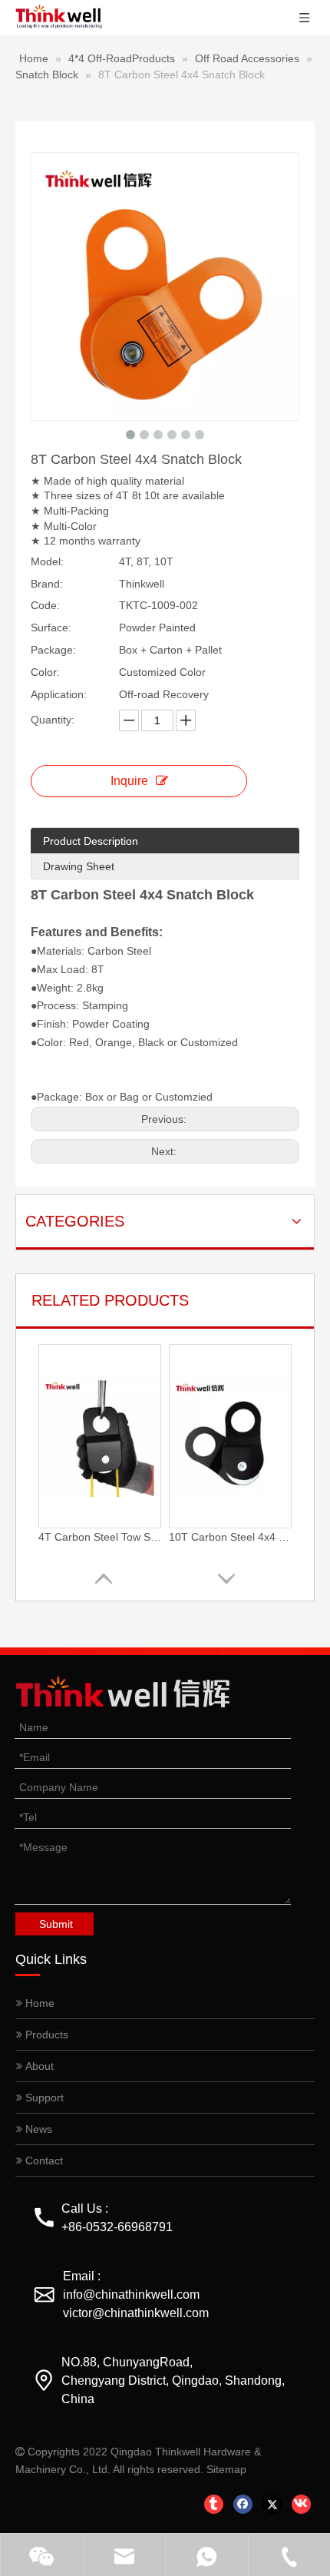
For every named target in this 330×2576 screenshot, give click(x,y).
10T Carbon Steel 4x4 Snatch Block (230, 1537)
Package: (53, 650)
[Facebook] (243, 2504)
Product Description (91, 841)
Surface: (51, 627)
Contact (43, 2160)
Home (38, 2003)
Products (45, 2035)
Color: (45, 672)
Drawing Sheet (79, 866)
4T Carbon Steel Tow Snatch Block (100, 1537)
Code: (45, 605)
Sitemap (226, 2469)
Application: (59, 694)
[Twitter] (272, 2504)
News (37, 2129)
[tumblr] (214, 2504)
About (38, 2066)
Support (43, 2098)
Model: (47, 561)
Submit (56, 1924)
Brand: (47, 584)
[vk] (301, 2504)
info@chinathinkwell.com (131, 2295)
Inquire (129, 781)
